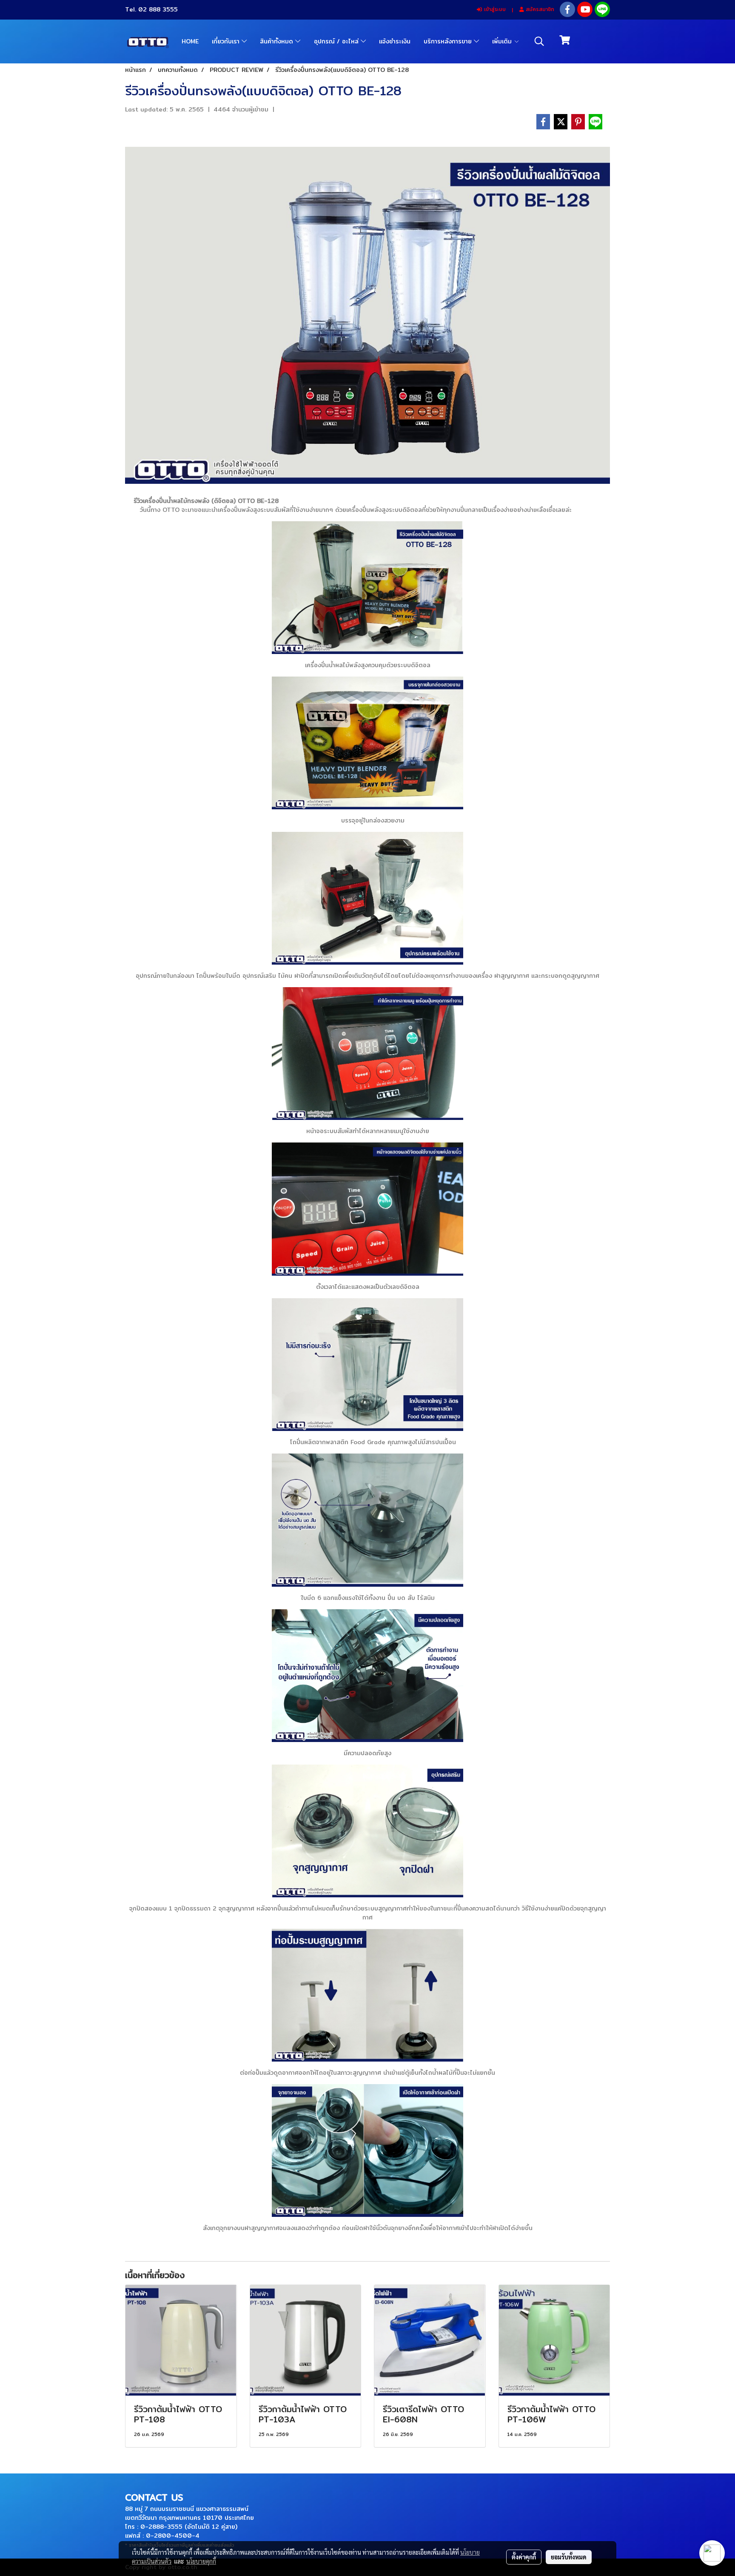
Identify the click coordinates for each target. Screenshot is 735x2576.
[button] (539, 41)
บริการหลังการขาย (449, 41)
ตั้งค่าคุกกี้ (524, 2557)
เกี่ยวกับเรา (227, 41)
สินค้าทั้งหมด (278, 41)
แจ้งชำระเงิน (395, 41)
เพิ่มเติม (503, 41)
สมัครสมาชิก (539, 9)
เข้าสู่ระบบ (494, 9)
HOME (190, 41)
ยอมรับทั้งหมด (569, 2557)
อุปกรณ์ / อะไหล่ (337, 41)
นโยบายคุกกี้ (201, 2561)
